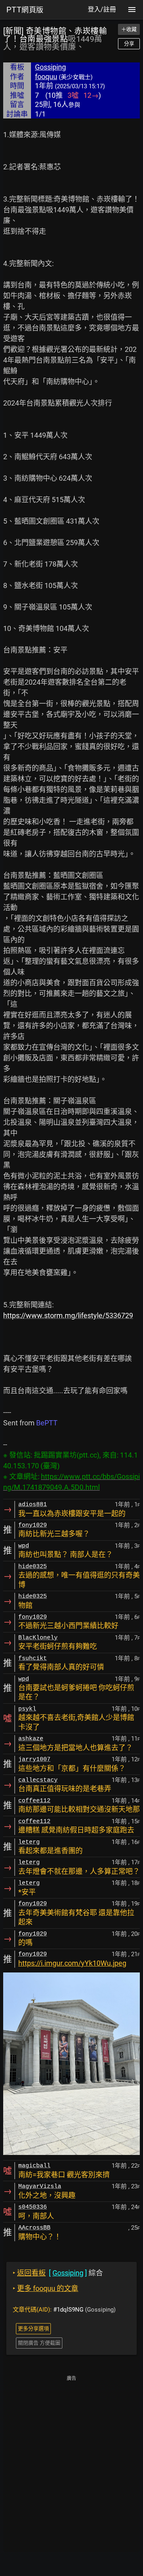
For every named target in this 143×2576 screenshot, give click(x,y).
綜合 (58, 2273)
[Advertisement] (71, 2455)
